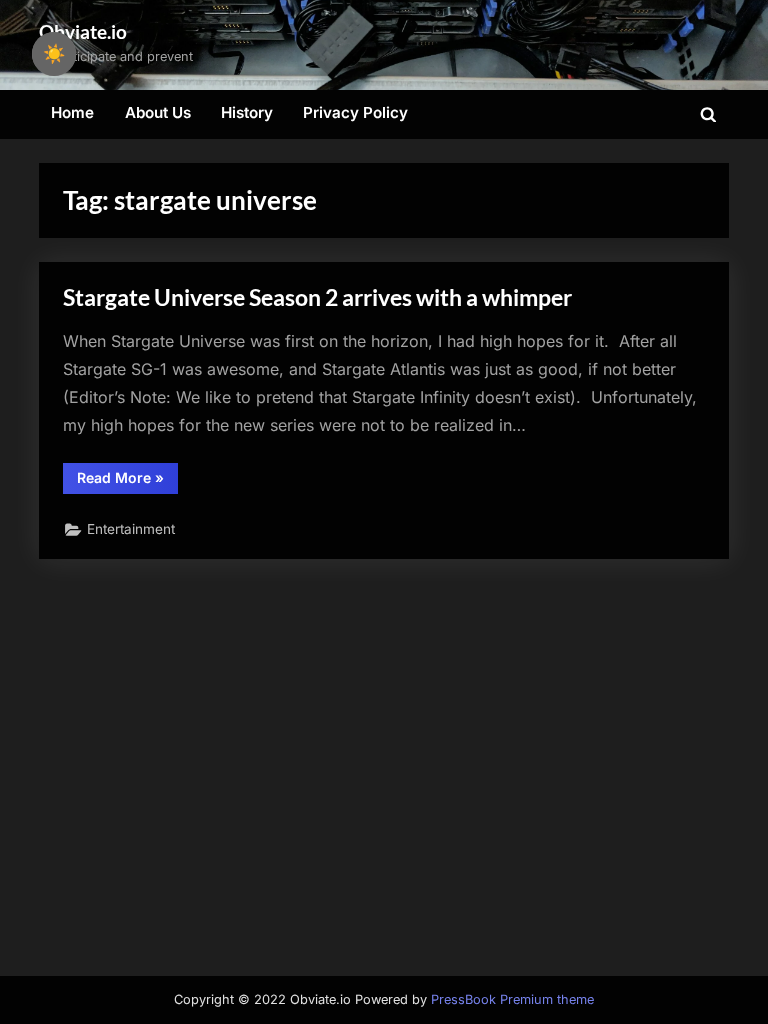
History (247, 112)
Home (72, 112)
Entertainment (131, 529)
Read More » (127, 481)
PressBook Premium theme (512, 999)
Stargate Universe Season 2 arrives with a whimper (317, 297)
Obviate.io (83, 31)
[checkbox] (54, 54)
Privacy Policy (355, 112)
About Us (158, 112)
